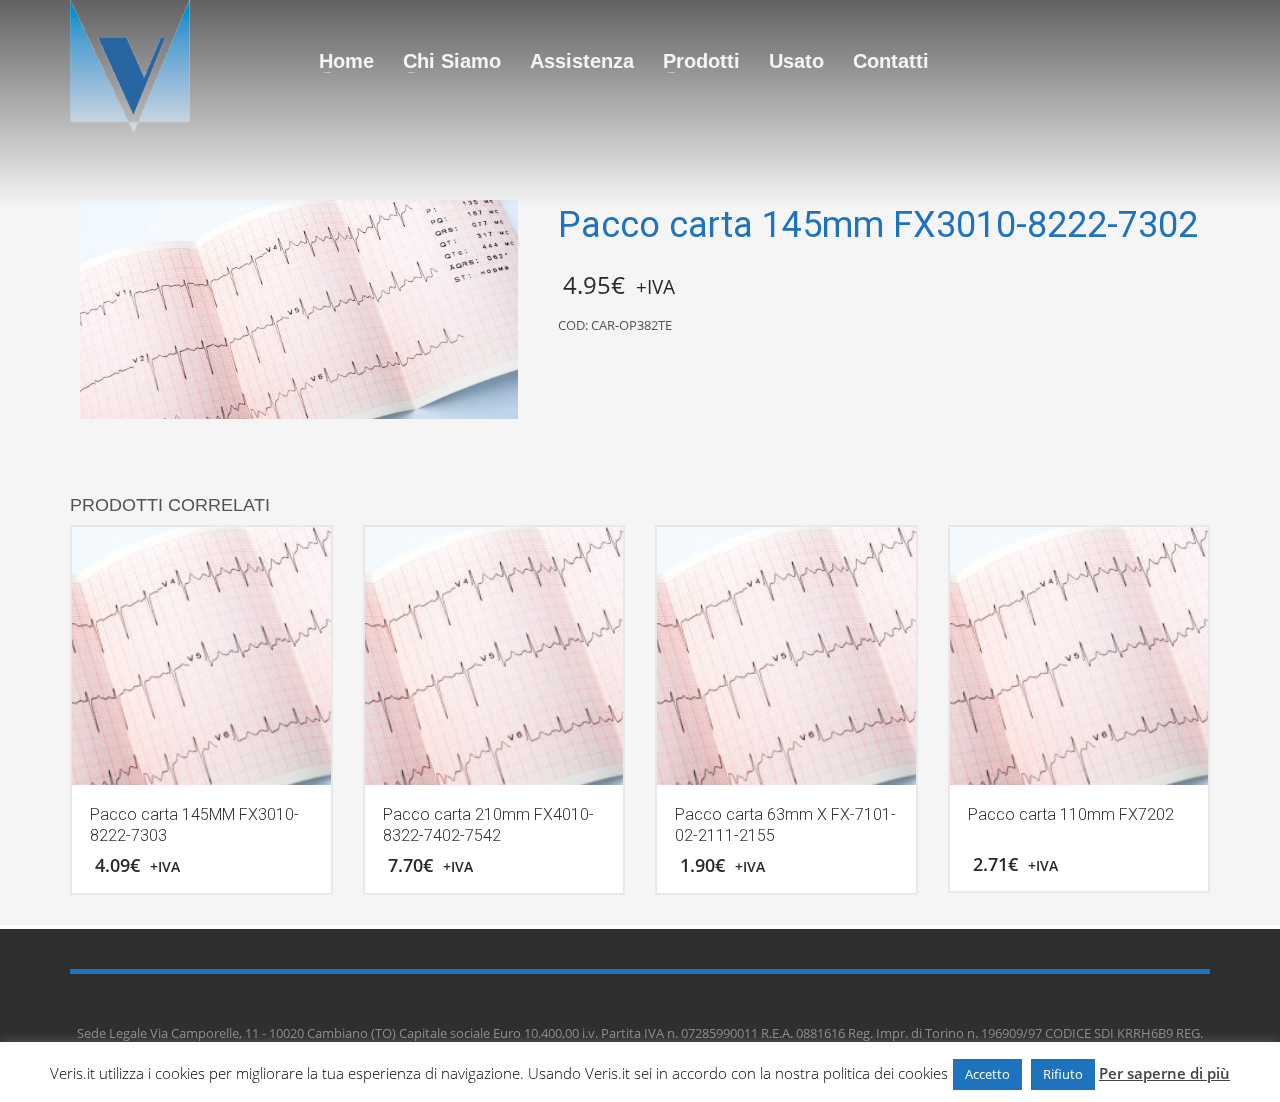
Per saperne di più (1164, 1073)
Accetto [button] (987, 1074)
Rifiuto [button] (1063, 1074)
